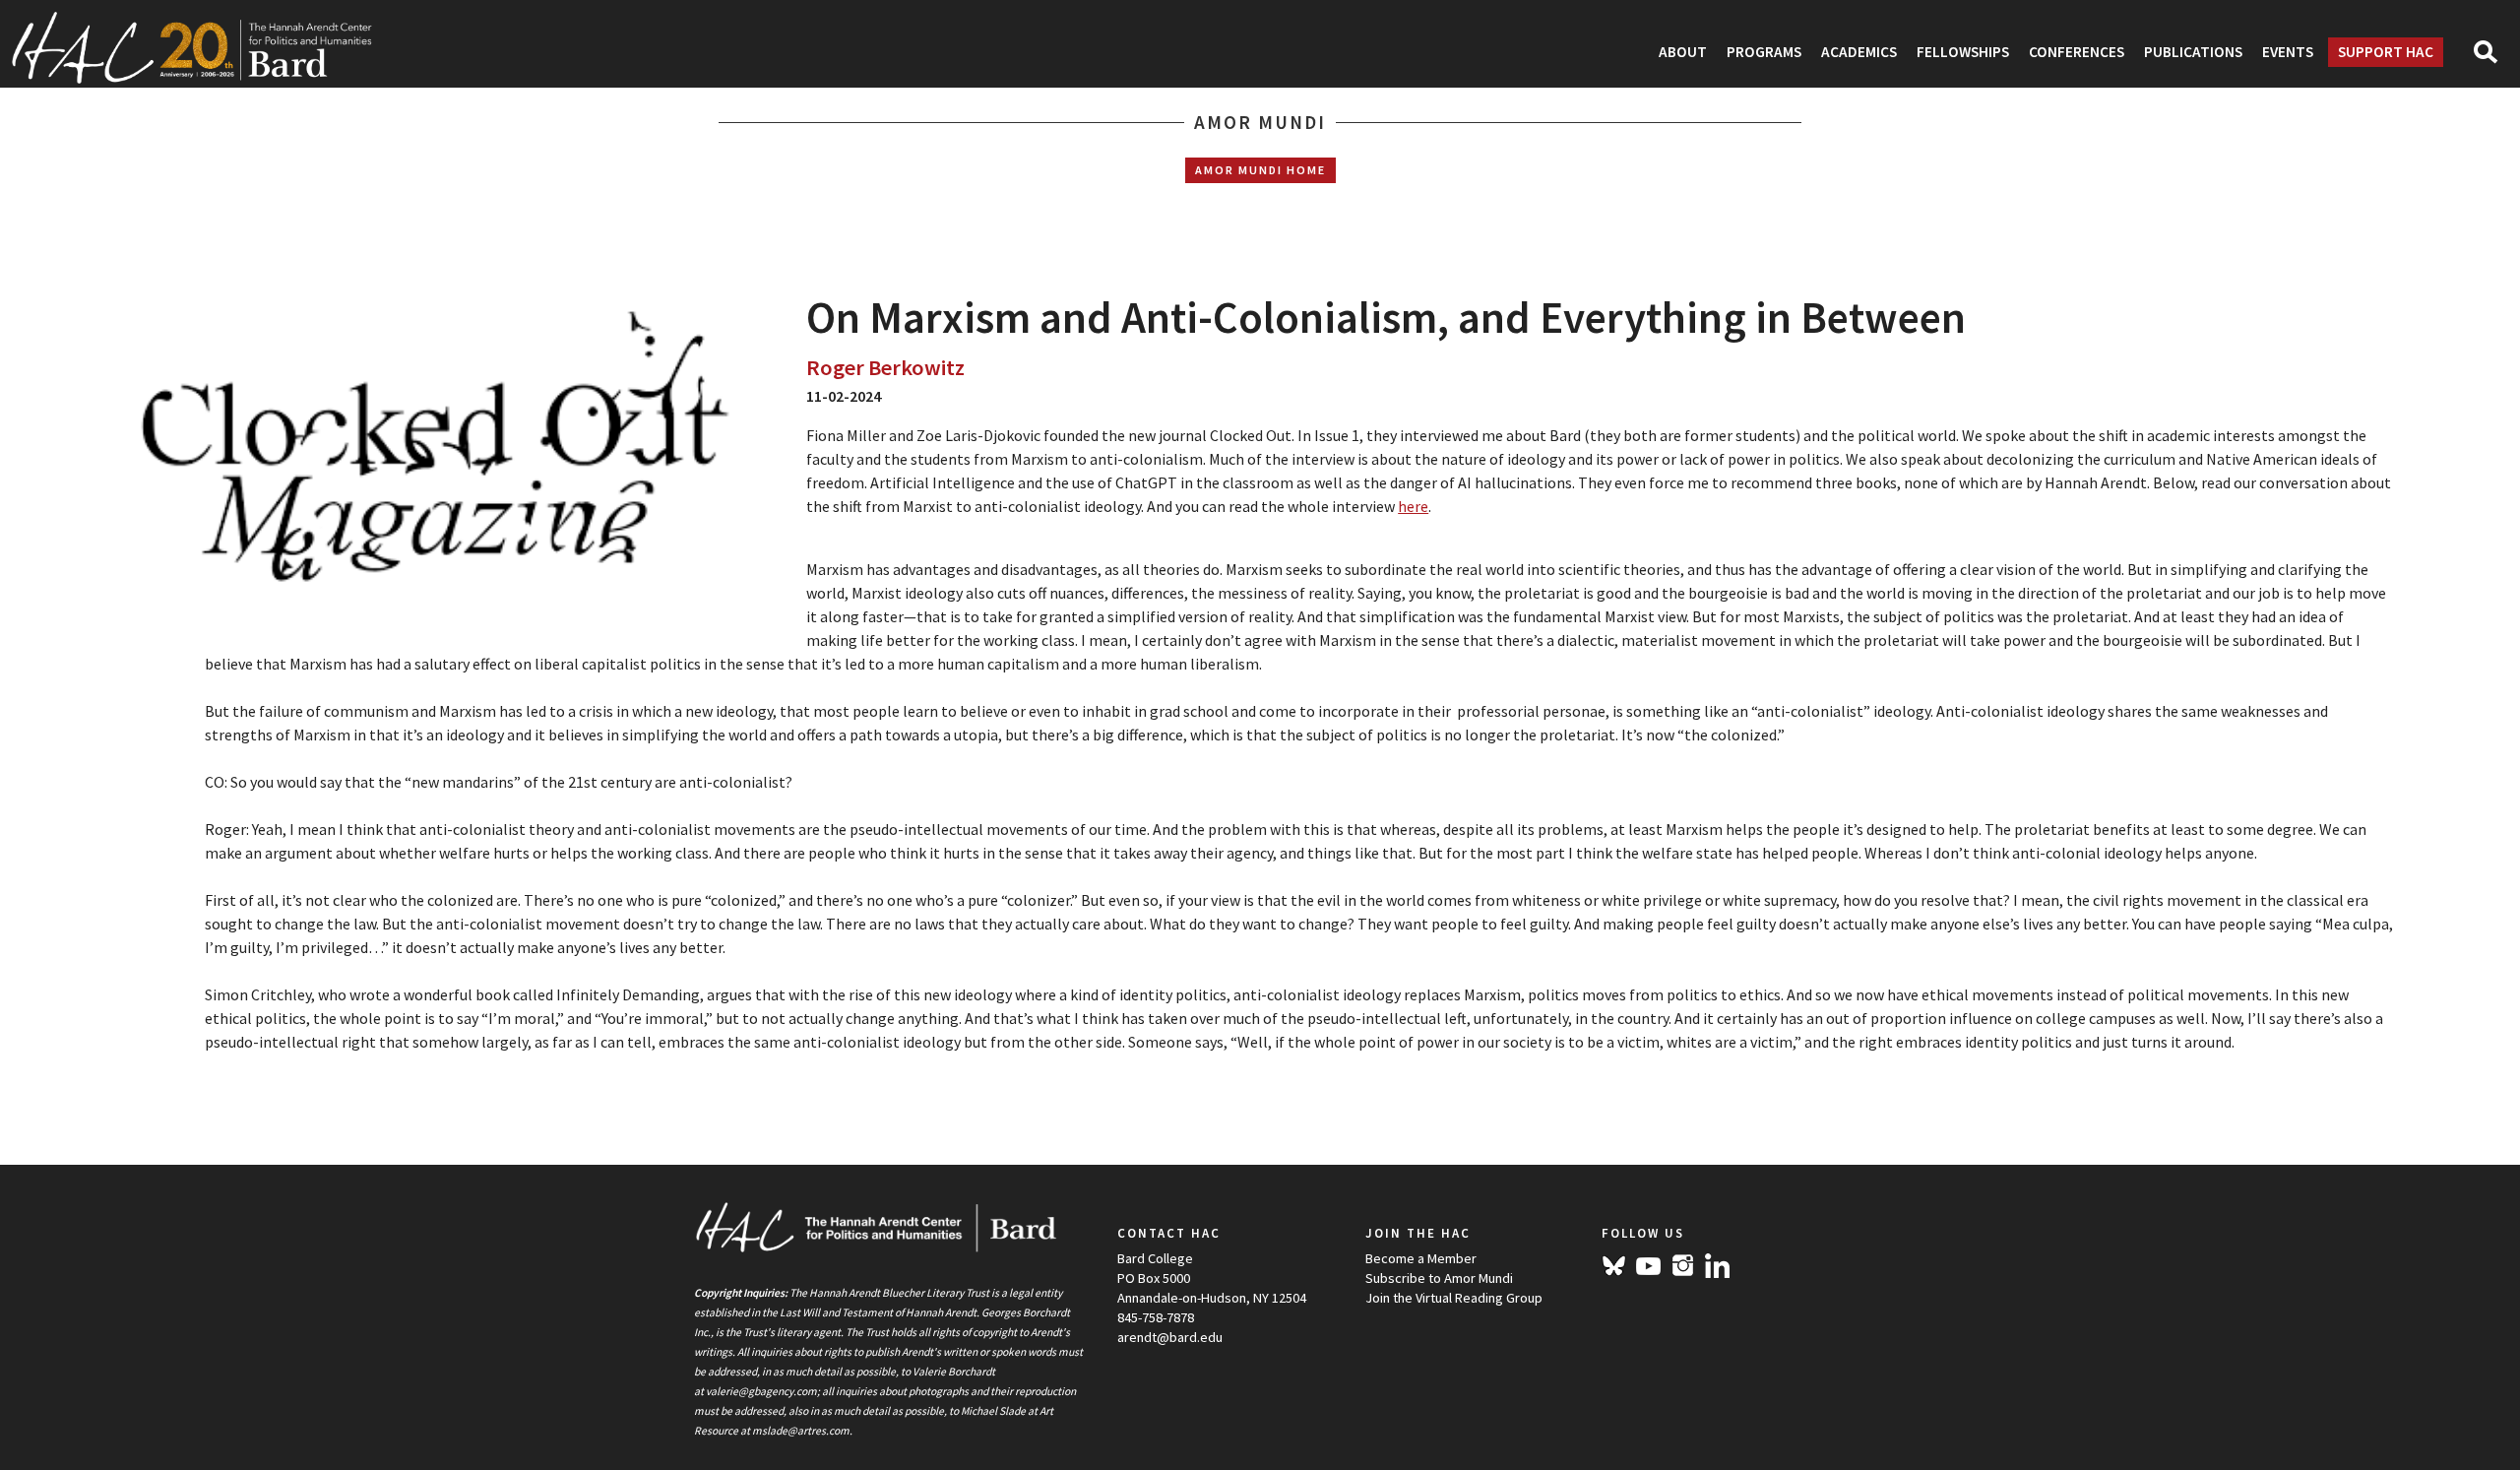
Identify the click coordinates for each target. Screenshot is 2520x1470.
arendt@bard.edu (1170, 1337)
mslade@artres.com (801, 1431)
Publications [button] (2193, 52)
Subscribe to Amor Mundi (1439, 1278)
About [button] (1683, 52)
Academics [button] (1859, 52)
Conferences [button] (2077, 52)
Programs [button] (1764, 52)
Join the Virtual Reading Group (1454, 1298)
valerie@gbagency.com (761, 1391)
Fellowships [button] (1963, 52)
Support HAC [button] (2386, 52)
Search (2494, 58)
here (1413, 506)
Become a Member (1421, 1258)
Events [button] (2288, 52)
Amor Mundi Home (1260, 170)
